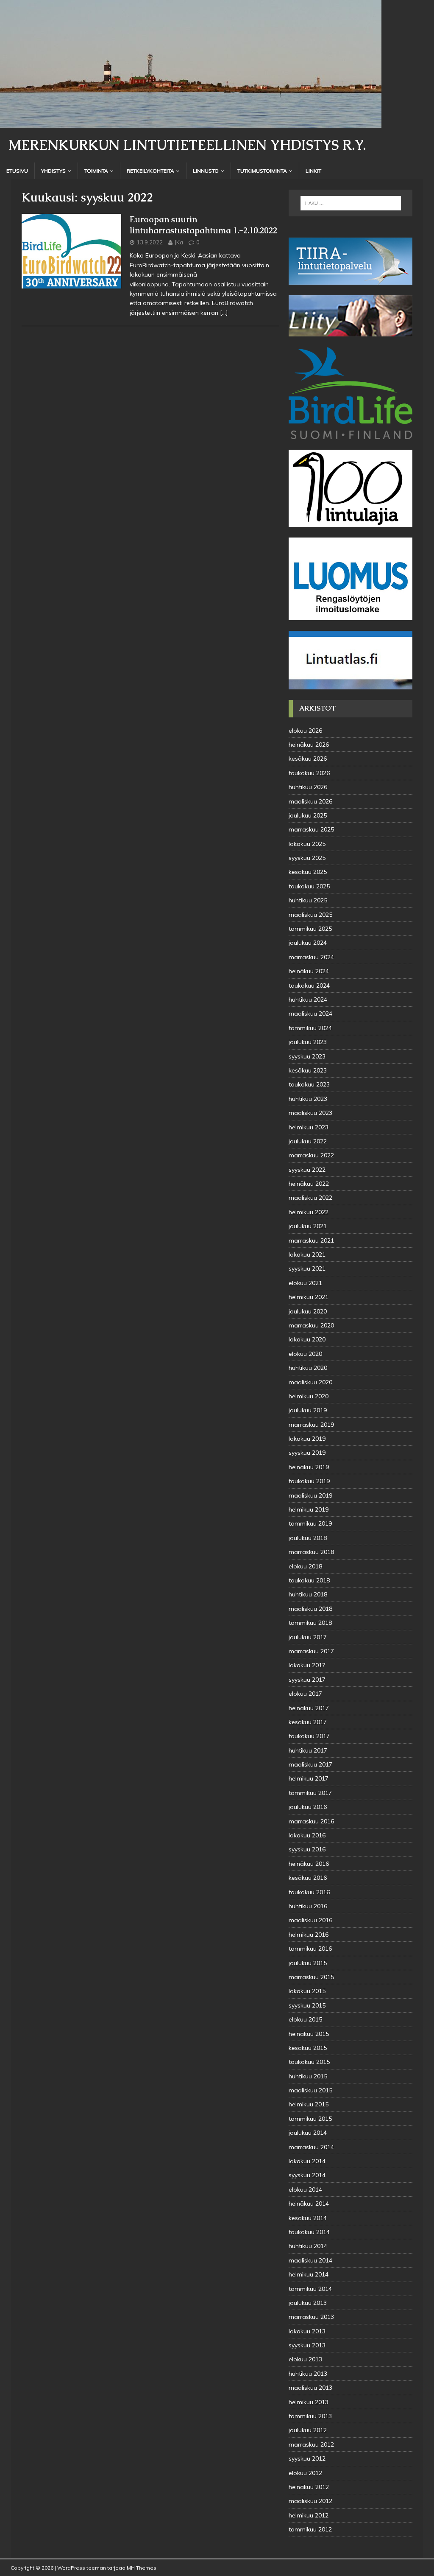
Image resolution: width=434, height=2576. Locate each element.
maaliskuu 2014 (310, 2260)
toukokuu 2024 (309, 986)
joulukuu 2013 (308, 2303)
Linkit (313, 171)
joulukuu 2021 (308, 1226)
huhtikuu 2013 (308, 2374)
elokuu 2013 (305, 2359)
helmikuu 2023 (309, 1127)
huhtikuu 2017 (308, 1750)
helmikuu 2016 (309, 1935)
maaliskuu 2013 (310, 2388)
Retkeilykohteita (150, 171)
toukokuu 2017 (309, 1736)
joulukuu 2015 (308, 1963)
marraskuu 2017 (311, 1651)
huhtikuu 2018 (308, 1594)
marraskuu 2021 (311, 1240)
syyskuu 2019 (307, 1453)
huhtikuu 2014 (308, 2246)
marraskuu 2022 (311, 1155)
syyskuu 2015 (307, 2005)
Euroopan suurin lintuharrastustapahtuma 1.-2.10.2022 (203, 225)
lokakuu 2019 (307, 1439)
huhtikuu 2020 (308, 1368)
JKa (179, 242)
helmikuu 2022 (309, 1212)
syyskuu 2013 (307, 2345)
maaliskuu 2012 (310, 2501)
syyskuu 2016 (307, 1849)
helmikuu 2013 (309, 2402)
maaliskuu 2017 (310, 1764)
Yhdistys (53, 171)
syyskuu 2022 (307, 1170)
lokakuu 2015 (307, 1991)
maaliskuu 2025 (310, 915)
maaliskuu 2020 (310, 1382)
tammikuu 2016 (310, 1949)
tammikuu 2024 (310, 1028)
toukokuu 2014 (309, 2232)
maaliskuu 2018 (310, 1609)
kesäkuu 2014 (308, 2218)
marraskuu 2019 (311, 1425)
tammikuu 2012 (310, 2529)
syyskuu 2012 (307, 2458)
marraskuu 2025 (311, 829)
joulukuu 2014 (308, 2133)
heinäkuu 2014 (309, 2204)
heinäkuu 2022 (309, 1184)
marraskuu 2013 (311, 2317)
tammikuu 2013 (310, 2416)
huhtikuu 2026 (308, 787)
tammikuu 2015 (310, 2119)
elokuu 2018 (305, 1566)
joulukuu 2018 (308, 1538)
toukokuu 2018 (309, 1580)
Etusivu (17, 171)
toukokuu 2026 (309, 773)
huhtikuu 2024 (308, 1000)
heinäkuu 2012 (309, 2487)
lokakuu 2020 (307, 1339)
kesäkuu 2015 (308, 2048)
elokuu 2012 (305, 2473)
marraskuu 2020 (311, 1325)
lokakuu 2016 (307, 1835)
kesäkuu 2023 (308, 1070)
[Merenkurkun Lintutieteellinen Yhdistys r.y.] (191, 123)
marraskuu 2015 (311, 1977)
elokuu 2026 (305, 731)
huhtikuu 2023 (308, 1099)
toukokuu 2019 (309, 1481)
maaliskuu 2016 (310, 1920)
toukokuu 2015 (309, 2062)
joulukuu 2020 (308, 1311)
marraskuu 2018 (311, 1552)
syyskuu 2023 (307, 1056)
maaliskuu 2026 (310, 801)
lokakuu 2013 (307, 2331)
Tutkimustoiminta (262, 171)
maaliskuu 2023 (310, 1113)
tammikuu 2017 (310, 1793)
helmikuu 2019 (309, 1509)
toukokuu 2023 (309, 1084)
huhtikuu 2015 (308, 2076)
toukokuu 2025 (309, 886)
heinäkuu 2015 (309, 2034)
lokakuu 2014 (307, 2161)
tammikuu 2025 (310, 929)
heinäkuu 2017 (309, 1708)
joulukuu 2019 (308, 1410)
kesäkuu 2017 (308, 1722)
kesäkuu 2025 (308, 872)
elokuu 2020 (305, 1354)
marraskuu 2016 (311, 1821)
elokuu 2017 (305, 1694)
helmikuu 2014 (309, 2274)
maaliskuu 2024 (310, 1014)
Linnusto (206, 171)
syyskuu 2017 (307, 1680)
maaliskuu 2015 (310, 2090)
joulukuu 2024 (308, 943)
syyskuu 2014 (307, 2175)
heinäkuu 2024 (309, 971)
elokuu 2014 (305, 2190)
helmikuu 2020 (309, 1396)
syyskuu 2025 (307, 858)
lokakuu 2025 (307, 844)
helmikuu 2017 (309, 1778)
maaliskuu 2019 (310, 1495)
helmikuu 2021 (309, 1297)
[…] (224, 313)
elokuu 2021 (305, 1283)
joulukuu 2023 (308, 1042)
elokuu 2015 (305, 2019)
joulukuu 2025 (308, 815)
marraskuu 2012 (311, 2444)
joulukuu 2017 (308, 1637)
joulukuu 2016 (308, 1807)
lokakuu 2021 (307, 1254)
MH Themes (142, 2568)
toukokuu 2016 (309, 1892)
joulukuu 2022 (308, 1141)
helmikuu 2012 (309, 2515)
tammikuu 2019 (310, 1523)
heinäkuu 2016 (309, 1864)
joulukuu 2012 (308, 2430)
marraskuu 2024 (311, 957)
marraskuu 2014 (311, 2147)
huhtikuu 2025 (308, 900)
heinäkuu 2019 (309, 1467)
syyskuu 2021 (307, 1268)
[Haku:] (351, 203)
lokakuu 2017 (307, 1665)
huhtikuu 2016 (308, 1906)
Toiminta (96, 171)
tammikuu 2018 (310, 1623)
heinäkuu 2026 (309, 745)
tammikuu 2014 (310, 2289)
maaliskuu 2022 (310, 1198)
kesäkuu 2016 (308, 1878)
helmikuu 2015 (309, 2104)
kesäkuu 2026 (308, 759)
